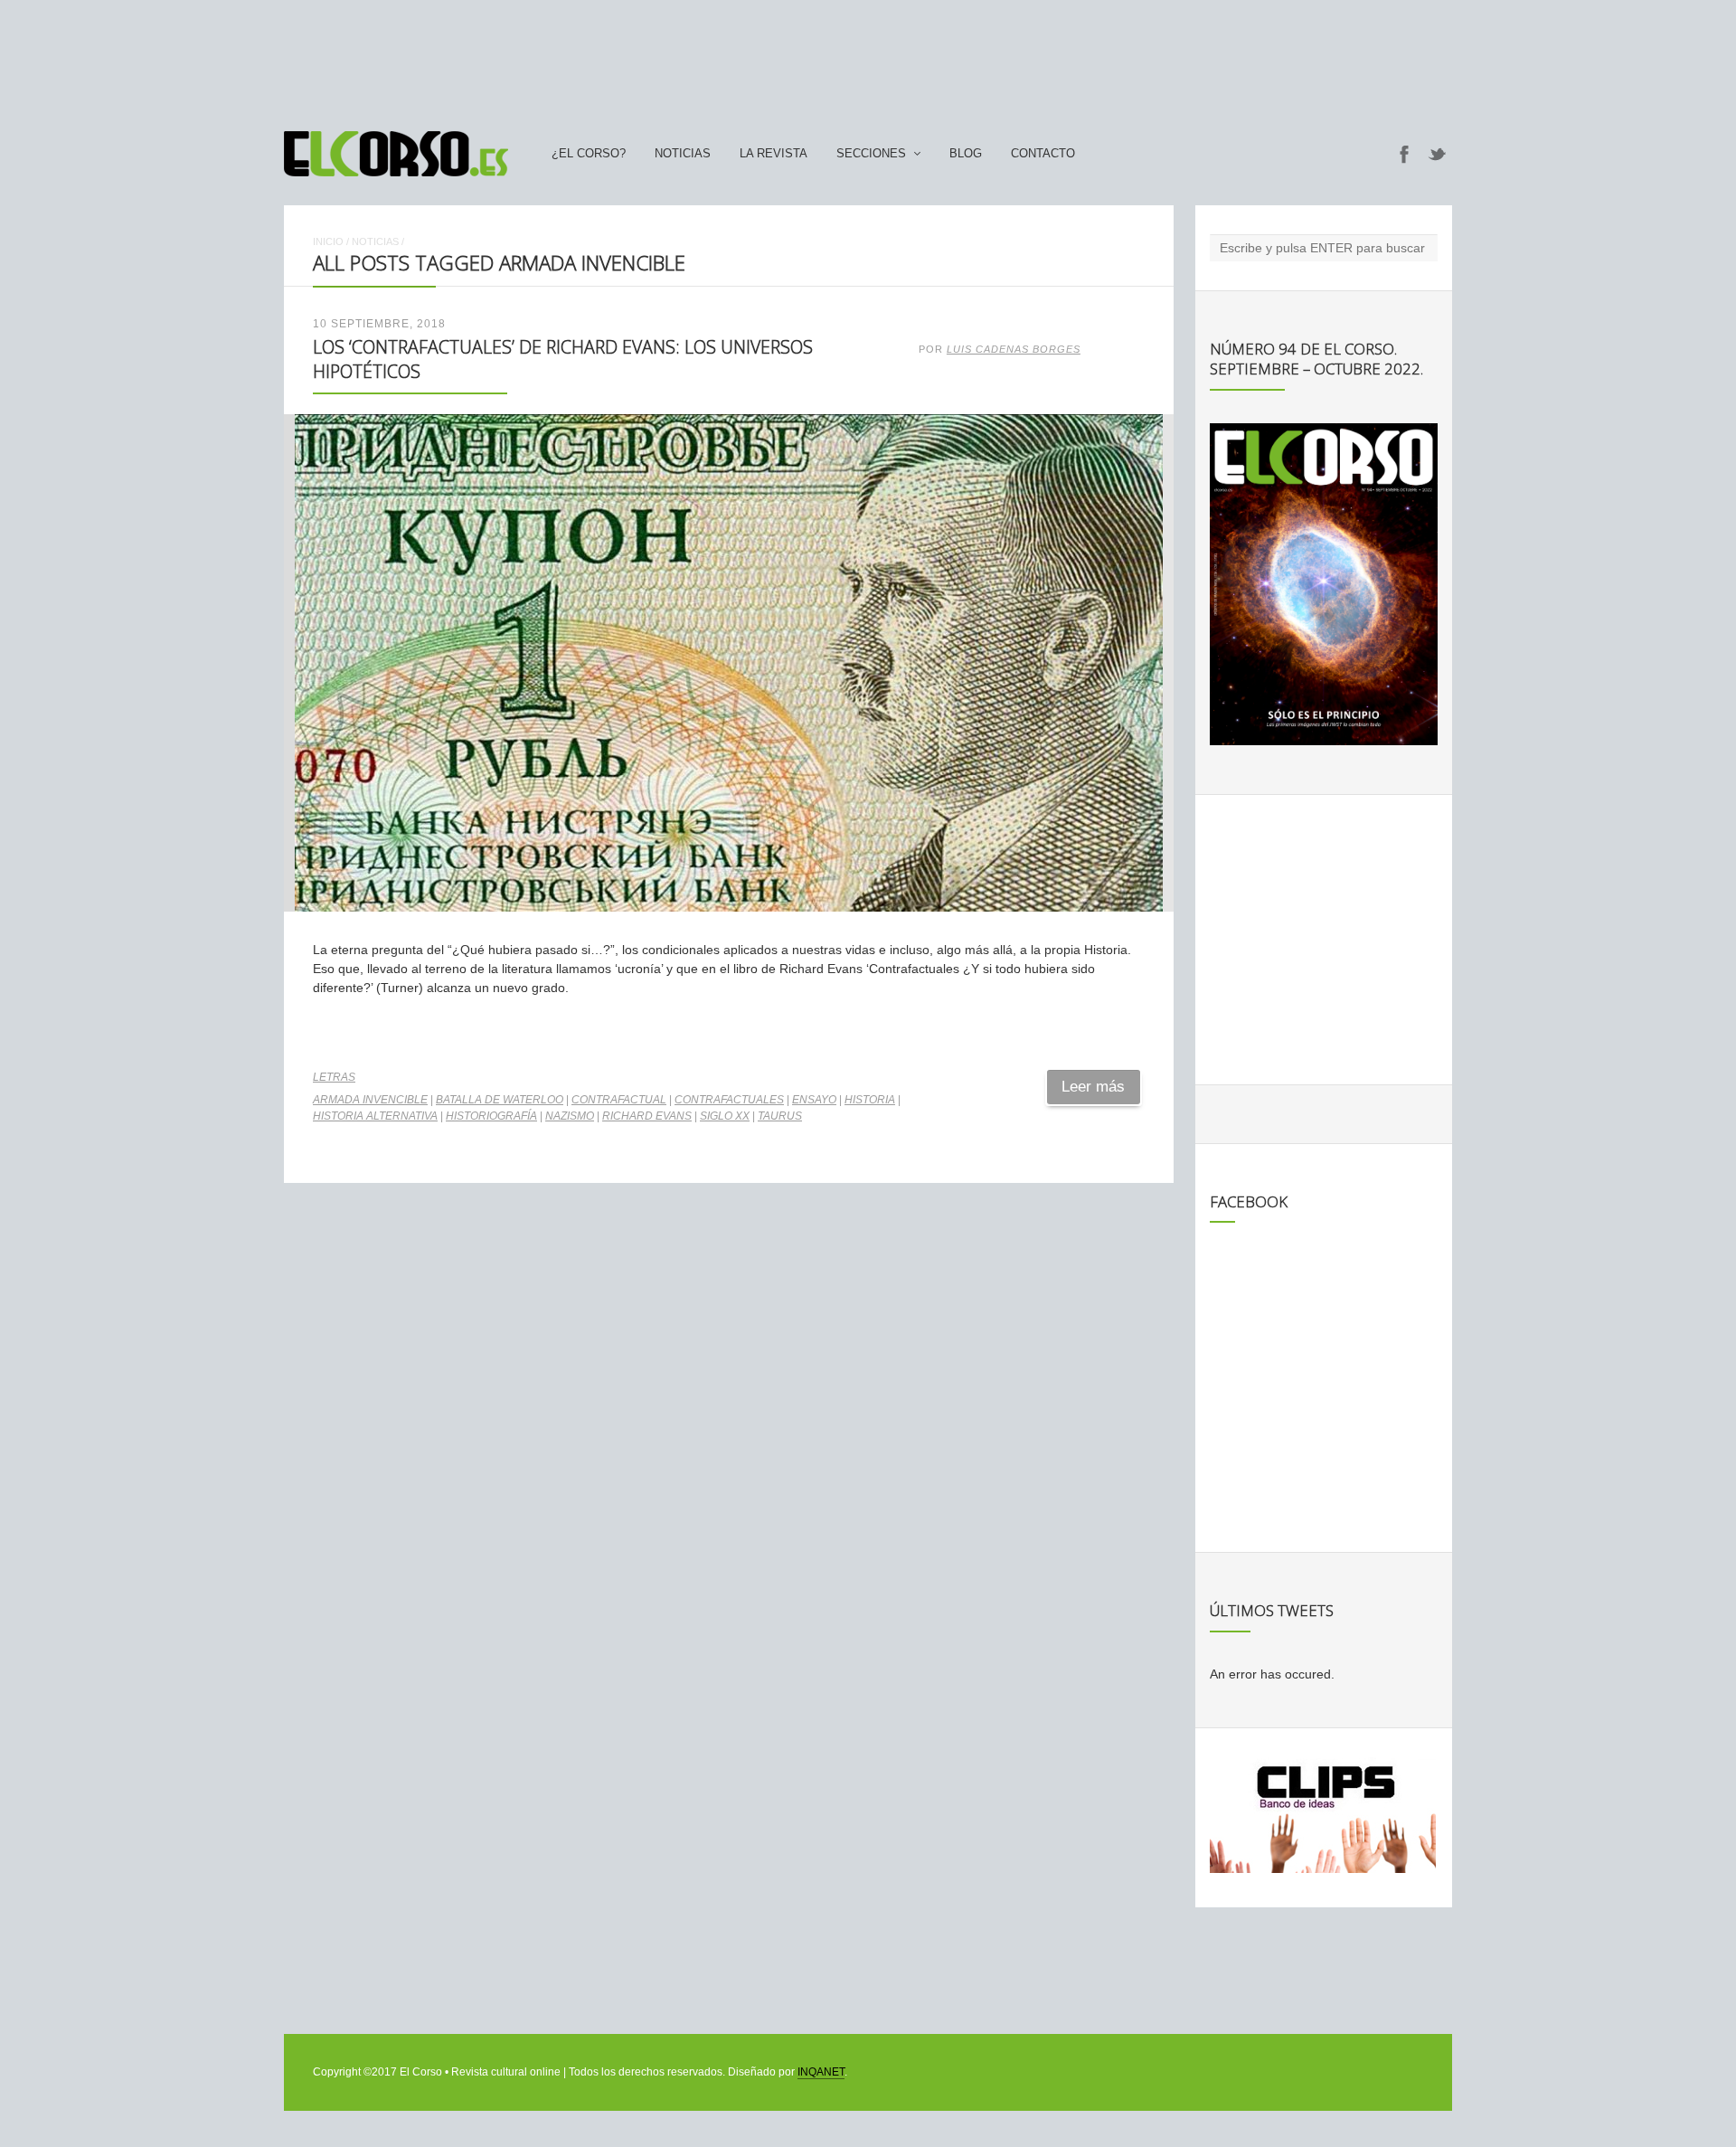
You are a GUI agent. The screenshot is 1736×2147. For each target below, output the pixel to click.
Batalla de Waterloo (500, 1100)
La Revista (774, 154)
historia (870, 1100)
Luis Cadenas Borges (1014, 349)
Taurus (780, 1116)
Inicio (328, 241)
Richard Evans (647, 1116)
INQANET (821, 2072)
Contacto (1043, 154)
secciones (871, 154)
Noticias (683, 154)
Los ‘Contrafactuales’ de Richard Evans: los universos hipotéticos (563, 359)
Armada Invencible (370, 1100)
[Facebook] (1404, 154)
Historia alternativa (375, 1116)
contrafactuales (729, 1100)
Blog (966, 154)
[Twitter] (1438, 154)
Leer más (1093, 1087)
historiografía (491, 1116)
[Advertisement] (868, 57)
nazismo (570, 1116)
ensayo (814, 1100)
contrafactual (619, 1100)
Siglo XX (725, 1116)
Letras (334, 1077)
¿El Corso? (589, 154)
